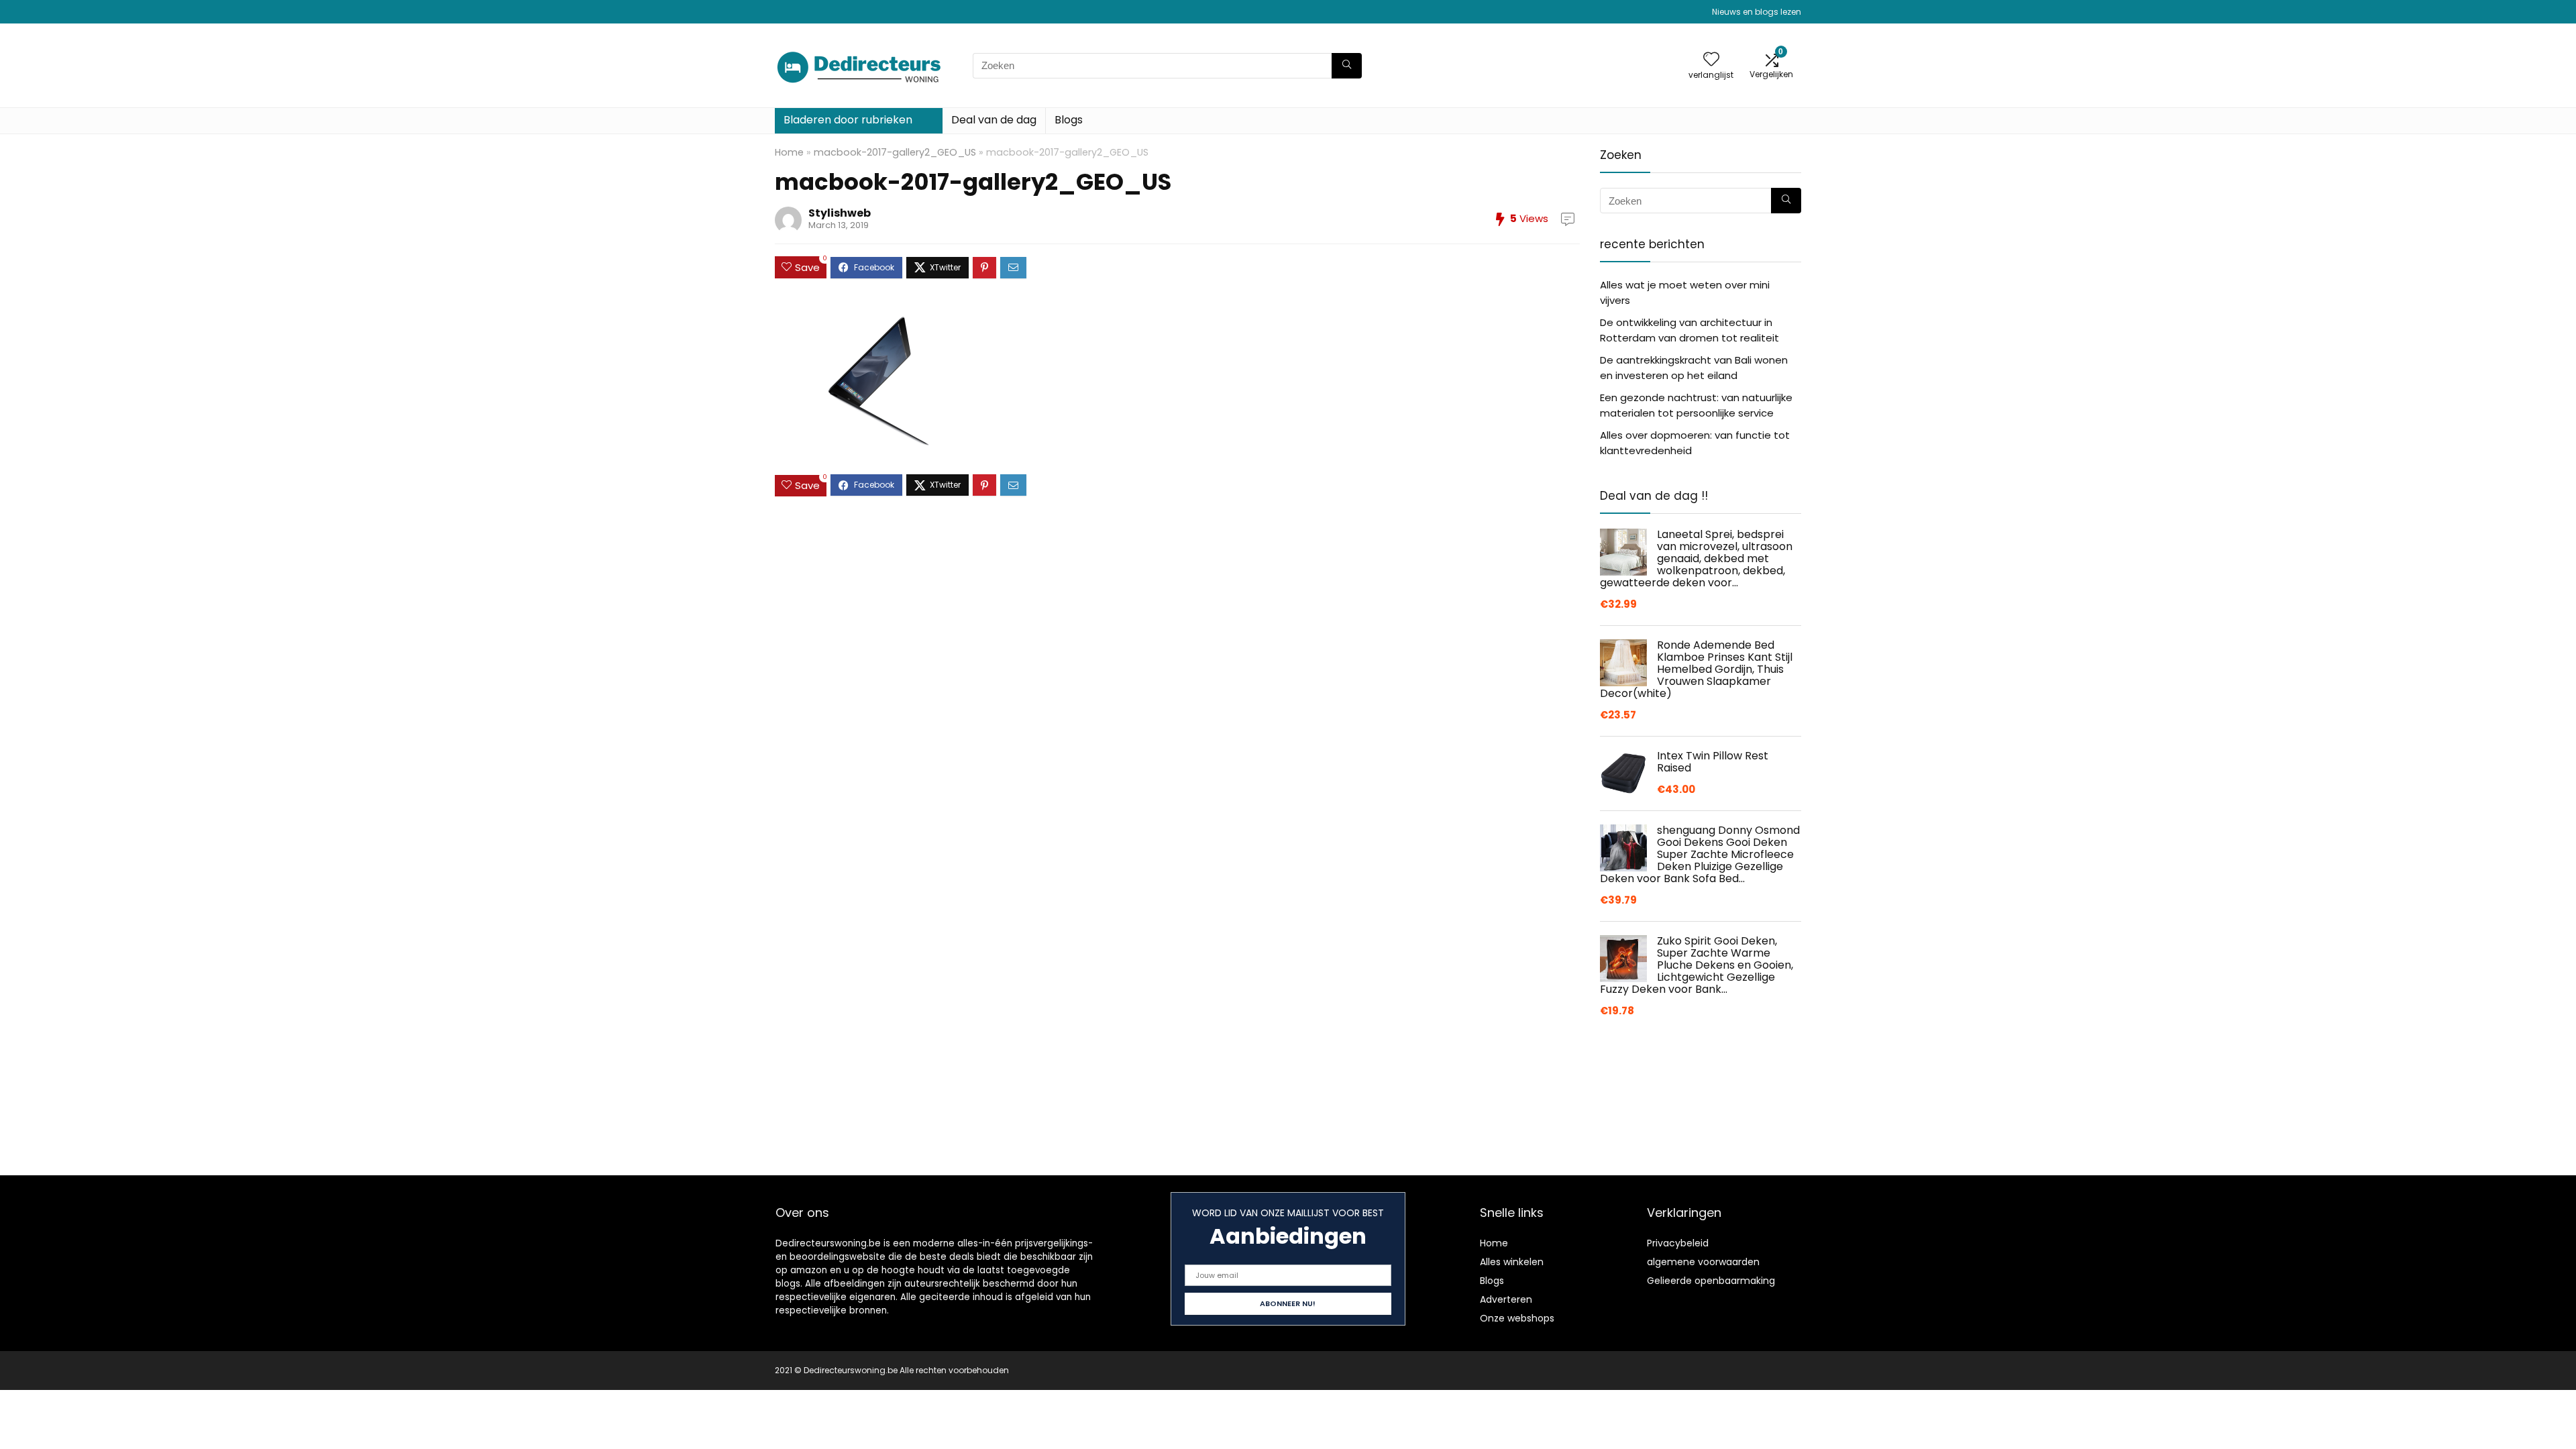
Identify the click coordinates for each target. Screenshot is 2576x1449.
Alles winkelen (1512, 1262)
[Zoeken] (1347, 66)
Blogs (1069, 120)
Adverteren (1506, 1299)
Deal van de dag (994, 120)
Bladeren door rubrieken (848, 120)
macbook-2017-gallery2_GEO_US (895, 152)
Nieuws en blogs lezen (1757, 12)
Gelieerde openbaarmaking (1711, 1281)
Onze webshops (1517, 1318)
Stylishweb (840, 213)
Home (789, 152)
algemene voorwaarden (1703, 1262)
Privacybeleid (1678, 1243)
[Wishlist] (1711, 60)
